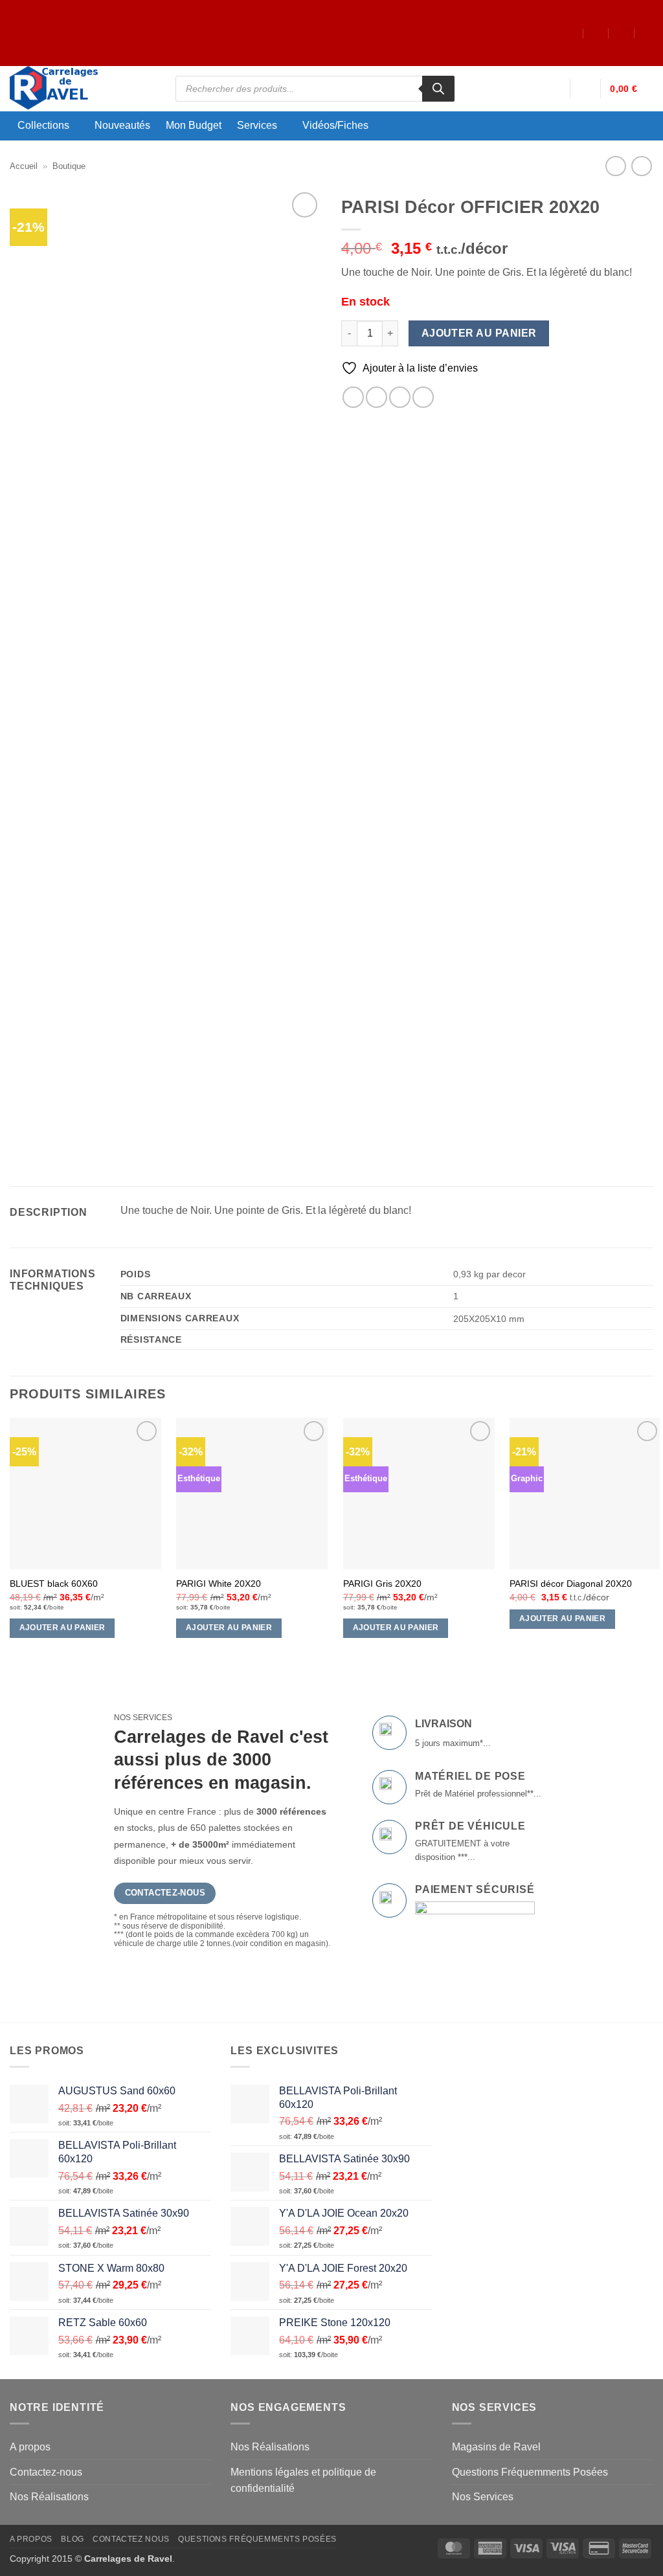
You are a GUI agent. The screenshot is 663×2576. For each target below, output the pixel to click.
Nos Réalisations (49, 2497)
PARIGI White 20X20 (219, 1584)
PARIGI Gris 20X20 (382, 1584)
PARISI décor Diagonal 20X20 (571, 1584)
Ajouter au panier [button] (62, 1628)
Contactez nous (131, 2539)
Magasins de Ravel (496, 2447)
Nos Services (483, 2497)
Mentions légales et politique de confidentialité (303, 2481)
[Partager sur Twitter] (376, 397)
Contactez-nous (46, 2472)
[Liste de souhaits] (585, 89)
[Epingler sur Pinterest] (423, 397)
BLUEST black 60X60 (54, 1584)
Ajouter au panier (479, 333)
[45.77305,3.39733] (571, 33)
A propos (30, 2447)
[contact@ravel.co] (596, 33)
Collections (43, 125)
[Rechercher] (438, 89)
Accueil (24, 166)
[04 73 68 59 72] (648, 33)
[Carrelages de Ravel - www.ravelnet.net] (83, 89)
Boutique (69, 166)
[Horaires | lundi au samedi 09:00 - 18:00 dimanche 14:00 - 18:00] (622, 33)
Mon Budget (194, 126)
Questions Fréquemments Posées (530, 2472)
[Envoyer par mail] (400, 397)
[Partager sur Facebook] (353, 397)
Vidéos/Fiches (335, 125)
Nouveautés (122, 126)
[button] (554, 89)
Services (257, 125)
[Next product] (615, 166)
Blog (72, 2539)
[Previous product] (641, 166)
